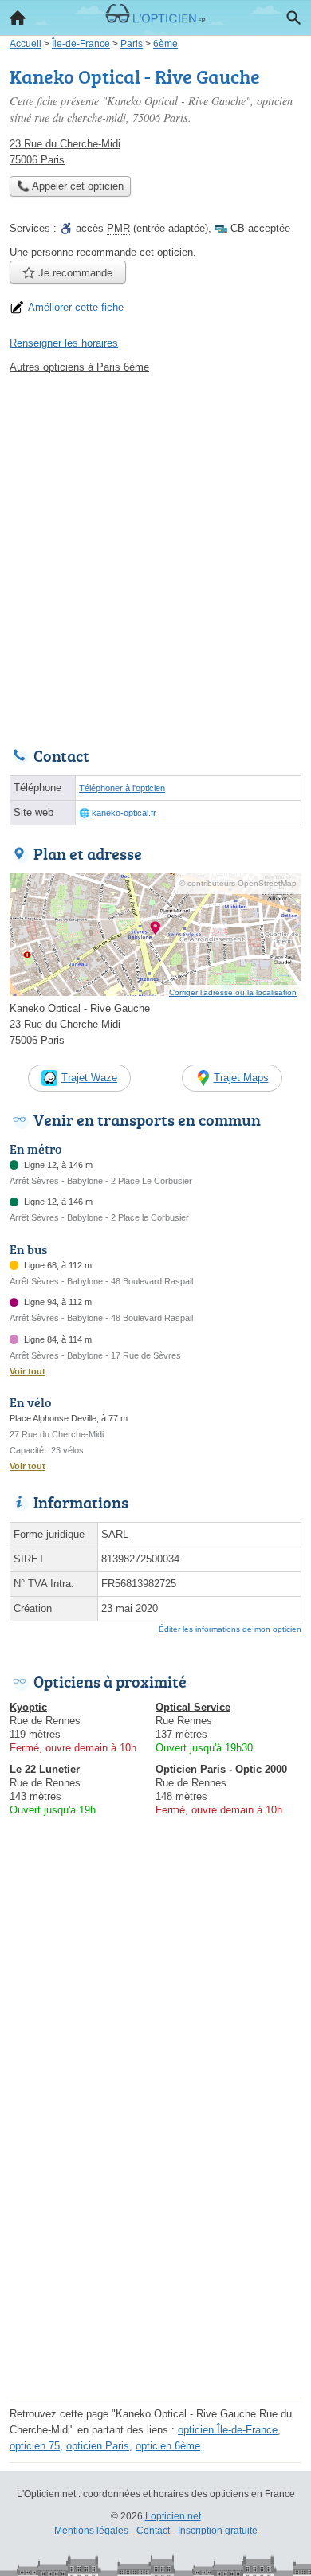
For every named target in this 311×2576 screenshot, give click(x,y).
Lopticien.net (173, 2516)
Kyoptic (28, 1707)
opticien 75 (35, 2446)
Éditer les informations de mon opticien (230, 1629)
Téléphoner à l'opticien (122, 788)
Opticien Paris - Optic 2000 (221, 1769)
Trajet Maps (241, 1078)
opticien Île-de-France (228, 2430)
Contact (153, 2531)
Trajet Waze (89, 1078)
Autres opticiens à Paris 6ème (79, 367)
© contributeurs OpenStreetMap (238, 883)
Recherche (293, 18)
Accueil (18, 18)
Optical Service (193, 1707)
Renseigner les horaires (64, 343)
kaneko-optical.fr (124, 813)
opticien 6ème (168, 2446)
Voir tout (28, 1371)
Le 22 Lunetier (45, 1769)
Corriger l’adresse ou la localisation (233, 992)
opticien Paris (98, 2446)
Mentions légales (91, 2531)
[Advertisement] (155, 556)
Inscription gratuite (218, 2531)
